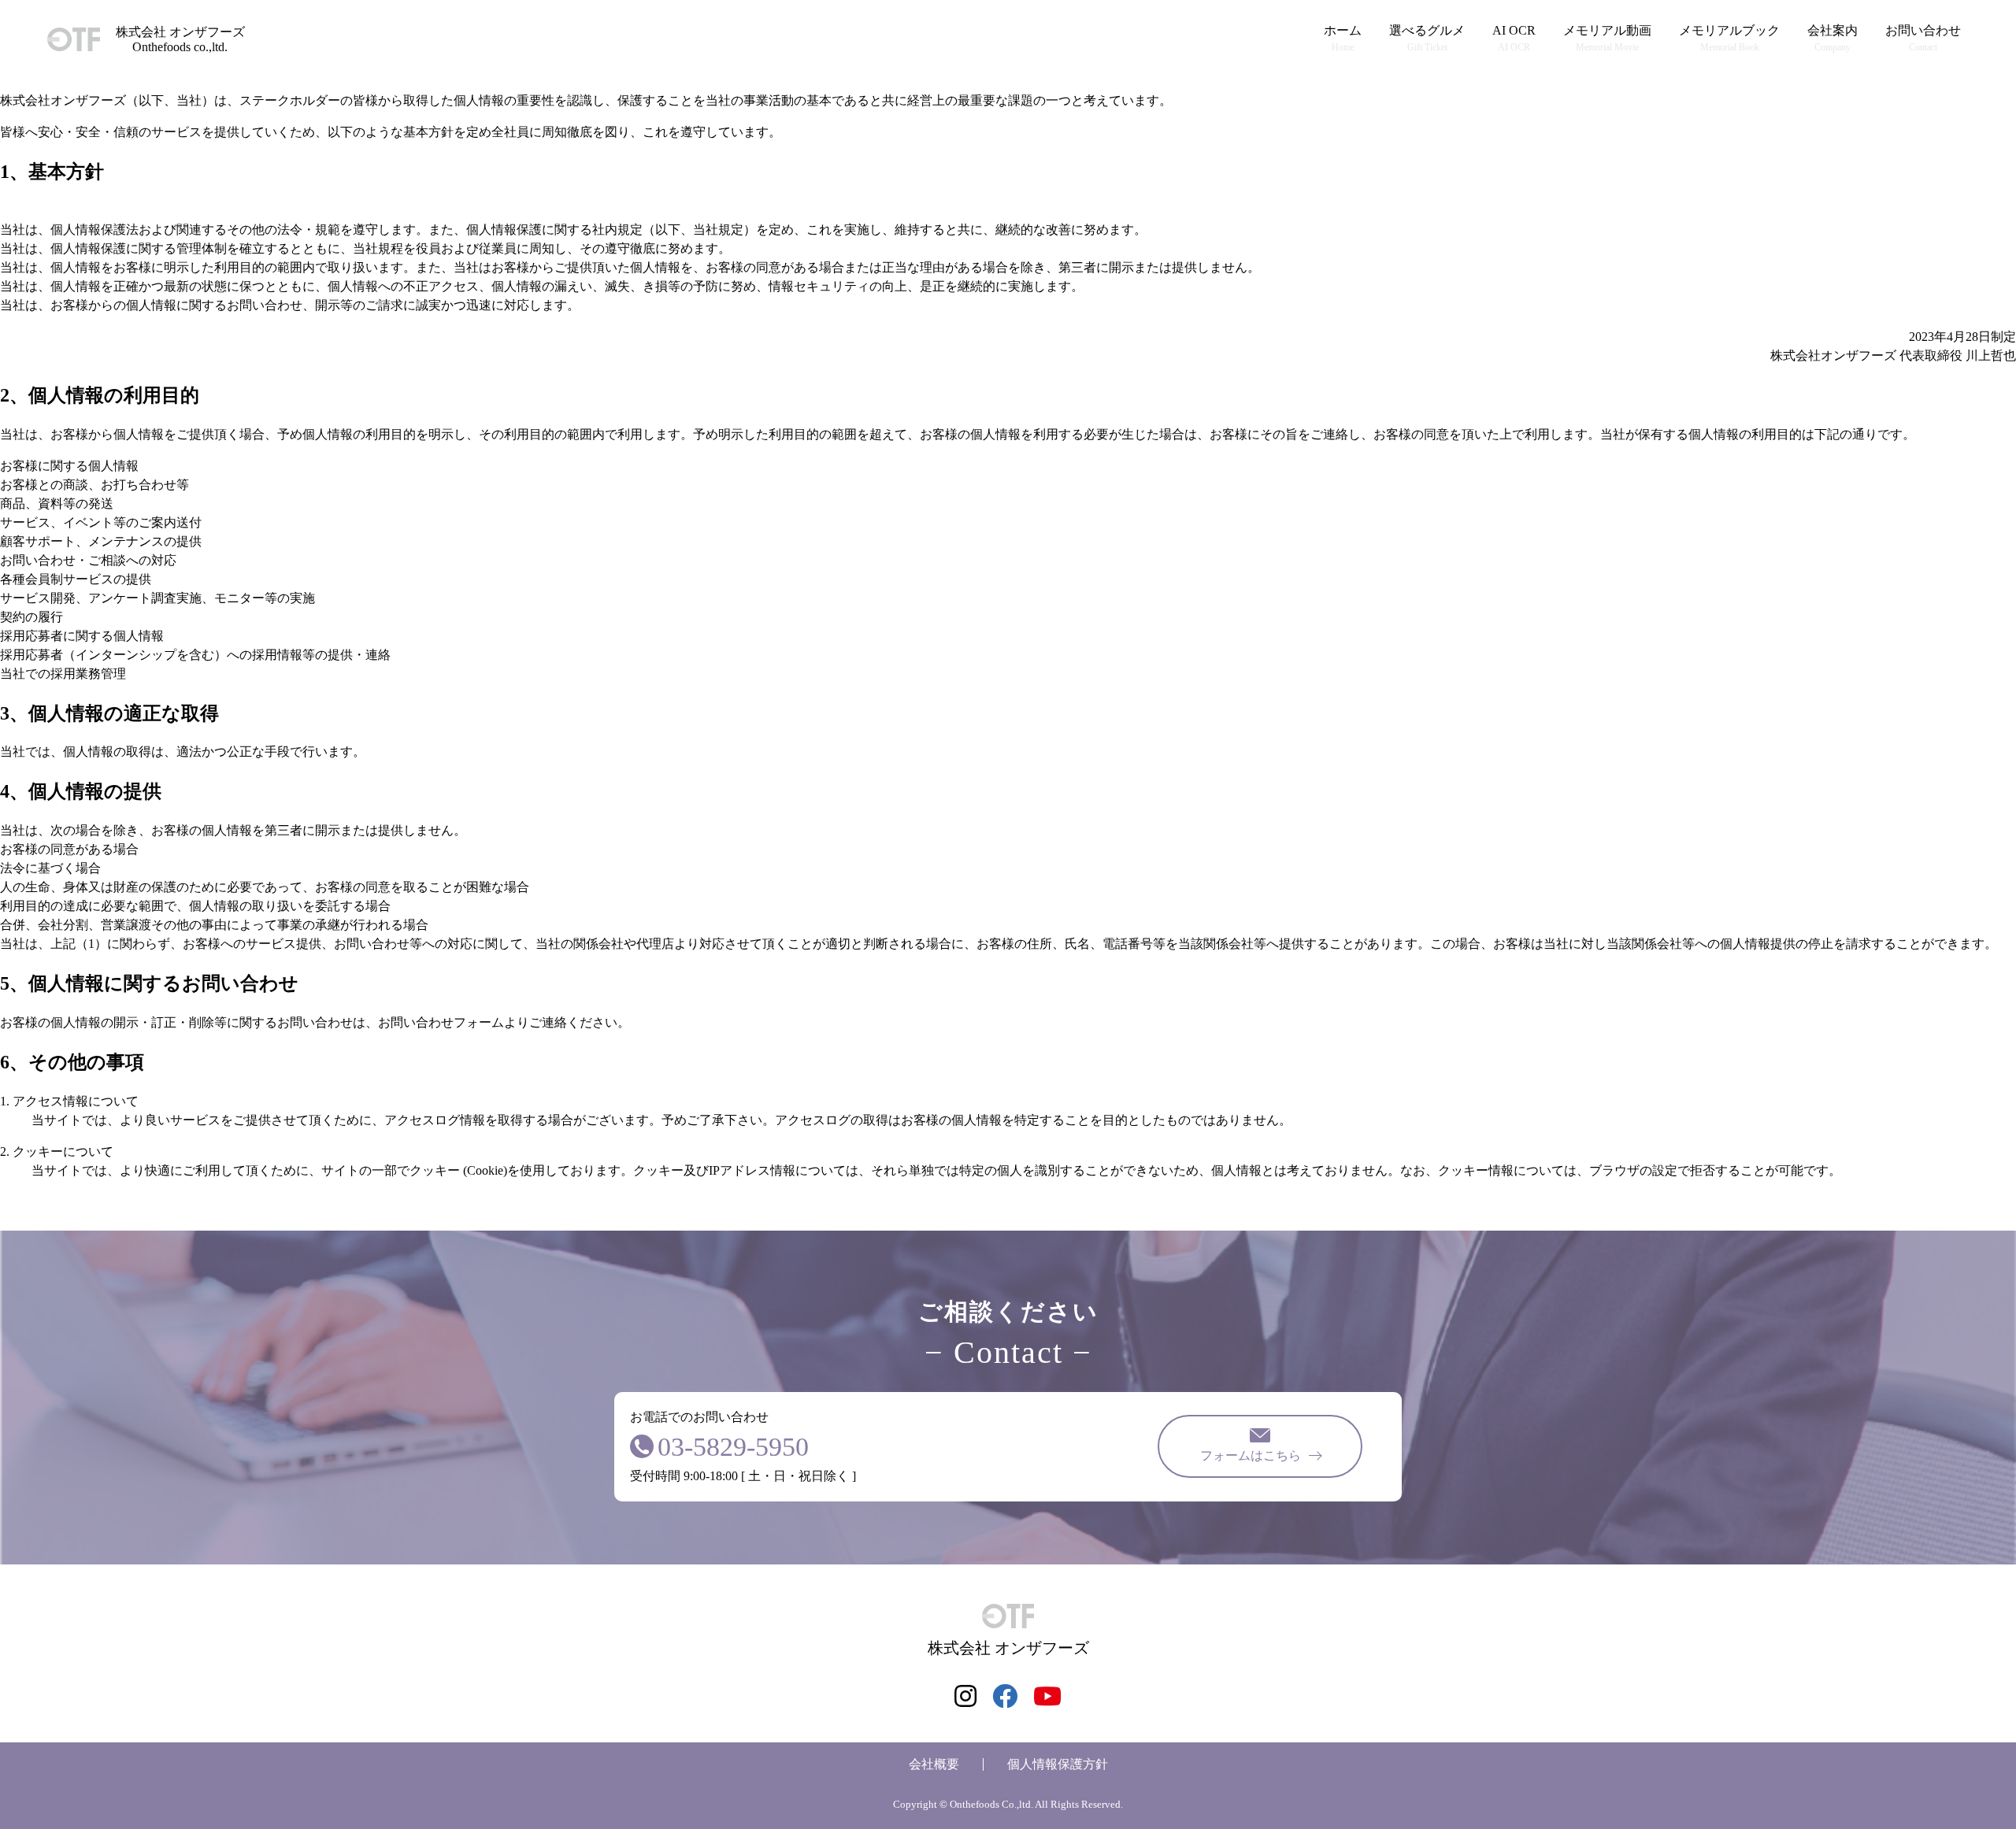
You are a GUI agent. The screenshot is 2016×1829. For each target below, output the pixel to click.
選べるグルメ (1427, 38)
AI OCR (1514, 38)
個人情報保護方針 (1058, 1764)
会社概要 (934, 1764)
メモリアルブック (1729, 38)
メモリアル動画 (1607, 38)
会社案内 (1833, 38)
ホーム (1343, 38)
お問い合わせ (1923, 38)
